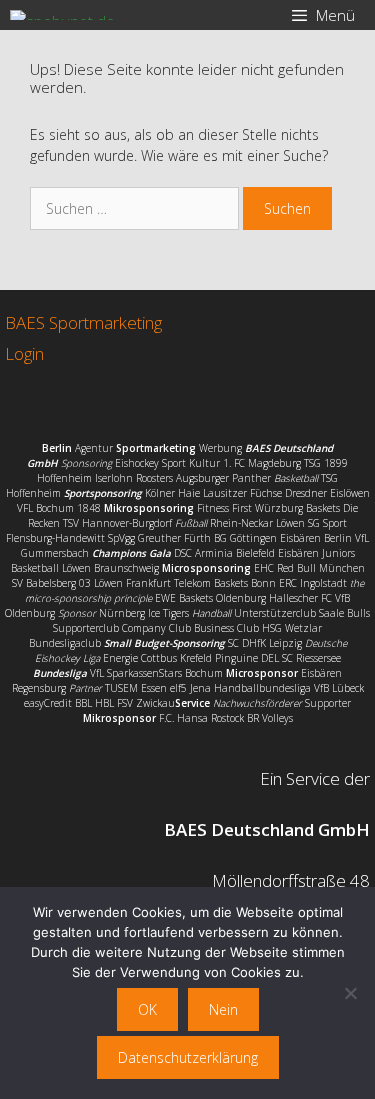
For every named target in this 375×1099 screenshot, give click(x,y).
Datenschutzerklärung (188, 1057)
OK (147, 1009)
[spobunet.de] (62, 15)
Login (24, 353)
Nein (223, 1009)
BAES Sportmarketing (83, 322)
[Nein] (350, 993)
